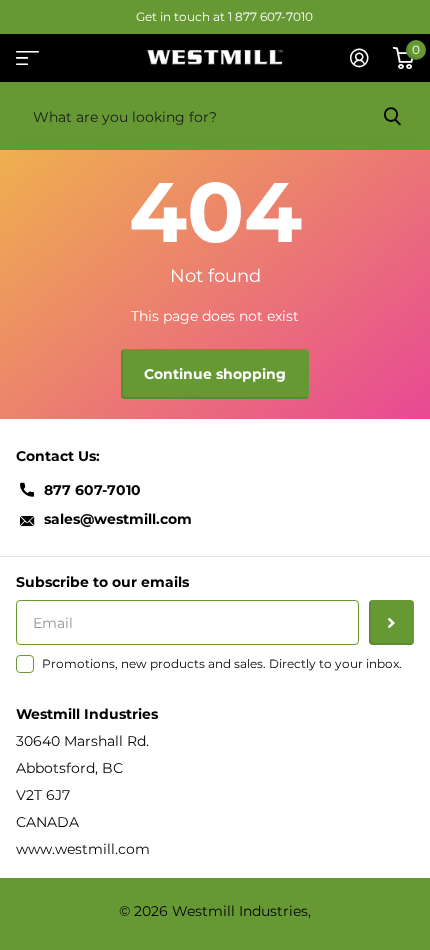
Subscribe (391, 622)
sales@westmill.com (118, 519)
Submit (392, 116)
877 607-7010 (92, 490)
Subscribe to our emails (102, 582)
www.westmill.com (83, 849)
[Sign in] (359, 58)
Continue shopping (215, 374)
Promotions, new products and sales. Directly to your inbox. (222, 663)
